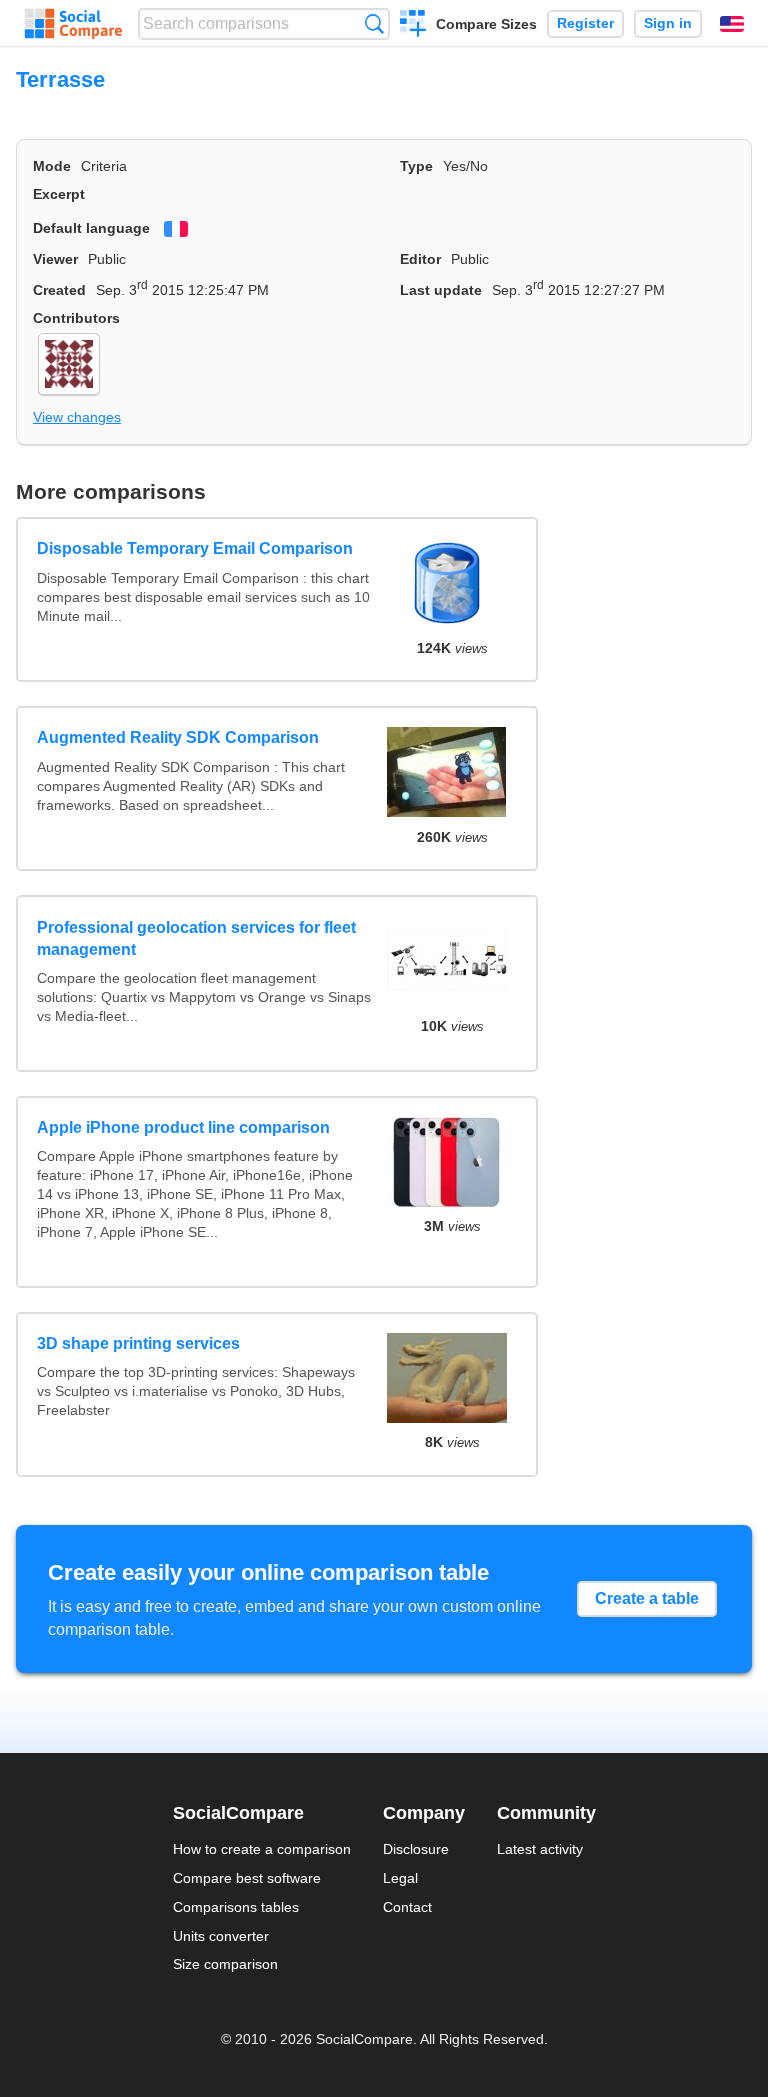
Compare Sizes (486, 24)
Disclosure (416, 1849)
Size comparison (225, 1964)
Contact (407, 1907)
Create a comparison (413, 26)
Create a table (647, 1598)
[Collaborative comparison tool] (73, 24)
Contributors (76, 318)
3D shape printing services (138, 1343)
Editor (420, 259)
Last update (441, 290)
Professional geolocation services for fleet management (196, 938)
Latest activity (540, 1849)
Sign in (668, 23)
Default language (91, 228)
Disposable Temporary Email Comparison (195, 548)
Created (59, 290)
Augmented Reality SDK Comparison (178, 737)
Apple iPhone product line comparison (183, 1127)
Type (416, 166)
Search (374, 23)
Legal (400, 1878)
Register (585, 23)
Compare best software (247, 1878)
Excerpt (59, 194)
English (732, 24)
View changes (77, 417)
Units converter (221, 1936)
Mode (52, 166)
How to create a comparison (262, 1849)
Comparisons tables (236, 1907)
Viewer (55, 259)
